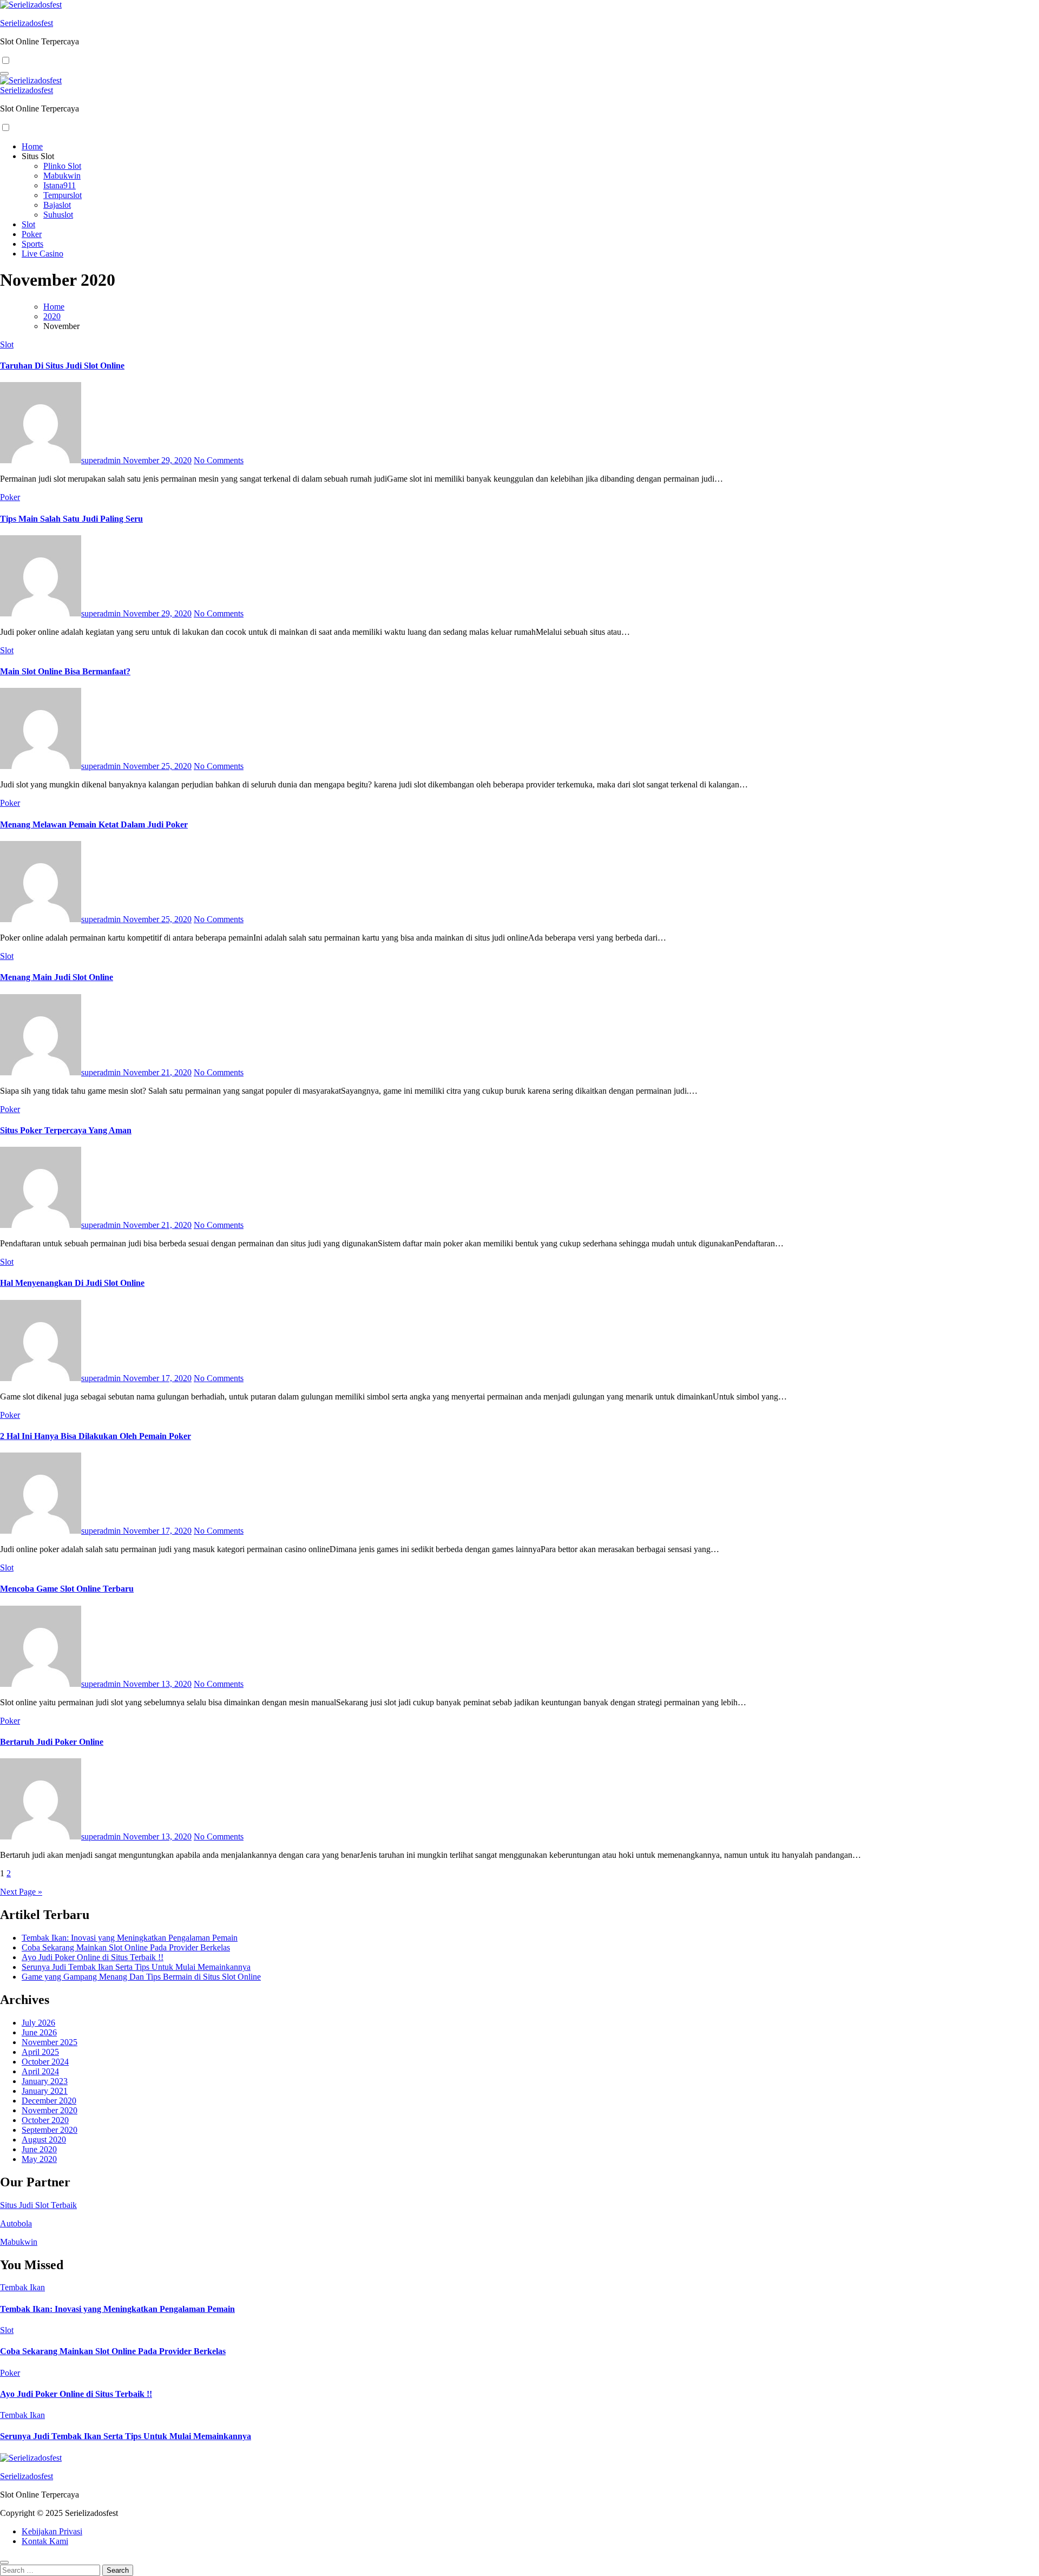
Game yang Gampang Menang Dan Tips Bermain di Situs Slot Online (141, 1977)
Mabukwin (62, 176)
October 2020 (45, 2120)
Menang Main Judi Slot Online (57, 977)
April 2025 (40, 2052)
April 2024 (40, 2071)
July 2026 (38, 2023)
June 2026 (39, 2032)
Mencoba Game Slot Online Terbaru (67, 1589)
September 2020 (50, 2130)
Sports (32, 244)
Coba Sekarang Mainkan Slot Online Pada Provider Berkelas (126, 1947)
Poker (32, 234)
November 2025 (50, 2042)
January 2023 (45, 2081)
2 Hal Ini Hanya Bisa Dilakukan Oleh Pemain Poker (96, 1436)
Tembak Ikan (22, 2287)
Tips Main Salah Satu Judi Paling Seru (71, 519)
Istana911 (60, 185)
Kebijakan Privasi (52, 2531)
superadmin (102, 460)
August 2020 (44, 2140)
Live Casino (42, 254)
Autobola (16, 2223)
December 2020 (49, 2101)
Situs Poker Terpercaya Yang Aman (66, 1130)
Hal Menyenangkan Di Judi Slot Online (72, 1283)
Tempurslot (63, 195)
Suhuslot (58, 215)
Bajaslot (57, 205)
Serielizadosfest (27, 23)
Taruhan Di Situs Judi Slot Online (62, 366)
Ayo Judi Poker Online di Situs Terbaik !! (93, 1957)
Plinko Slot (62, 166)
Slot (28, 224)
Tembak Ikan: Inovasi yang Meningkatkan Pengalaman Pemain (130, 1938)
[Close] (4, 2562)
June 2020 (39, 2149)
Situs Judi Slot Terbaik (38, 2205)
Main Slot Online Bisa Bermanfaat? (65, 671)
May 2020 (39, 2159)
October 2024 (45, 2062)
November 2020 (50, 2110)
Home (32, 146)
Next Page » (21, 1892)
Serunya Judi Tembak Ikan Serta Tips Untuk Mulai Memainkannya (136, 1967)
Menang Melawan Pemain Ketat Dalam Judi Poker (94, 824)
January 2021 (45, 2091)
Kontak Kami (45, 2541)
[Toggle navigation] (4, 74)
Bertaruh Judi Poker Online (52, 1742)
